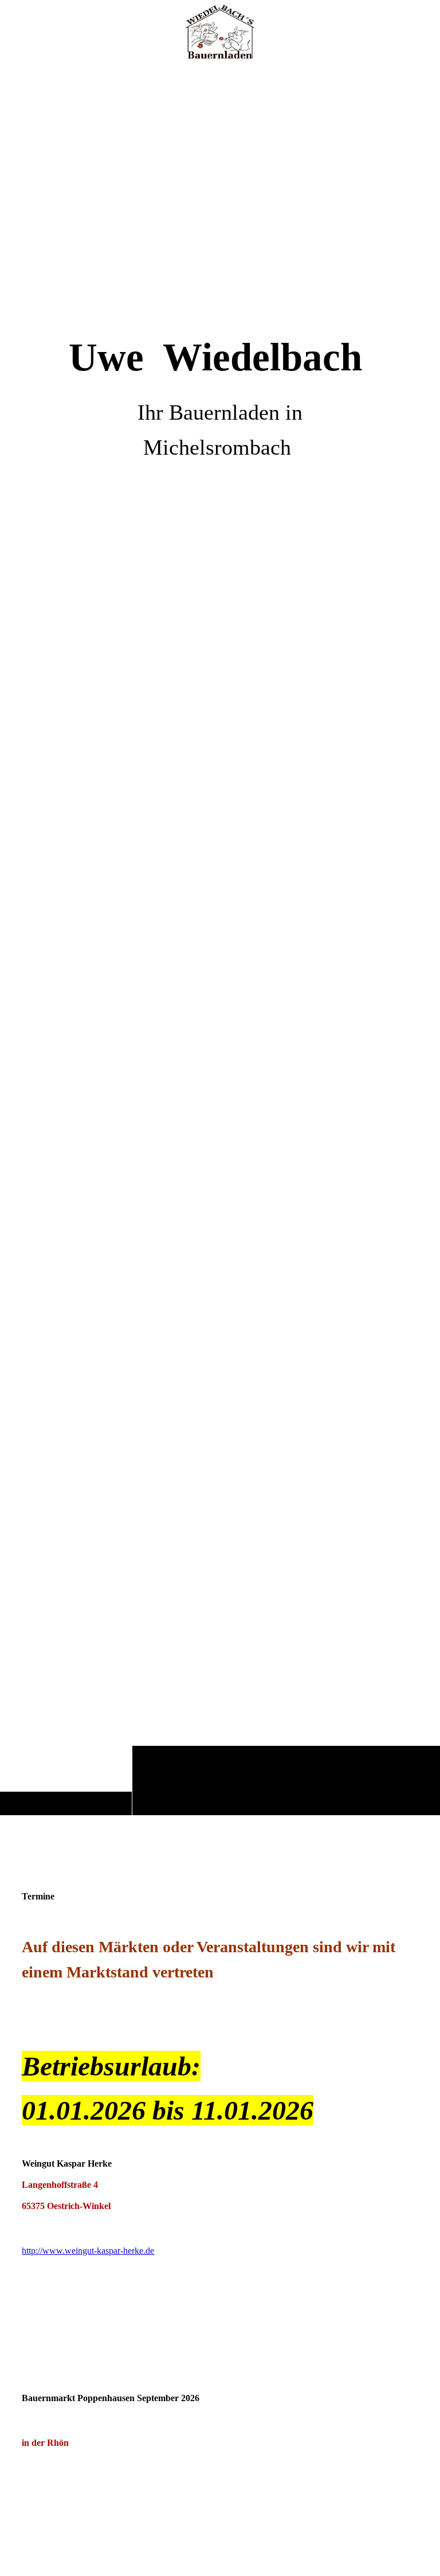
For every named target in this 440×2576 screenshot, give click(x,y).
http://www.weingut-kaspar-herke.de (88, 2251)
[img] (220, 939)
